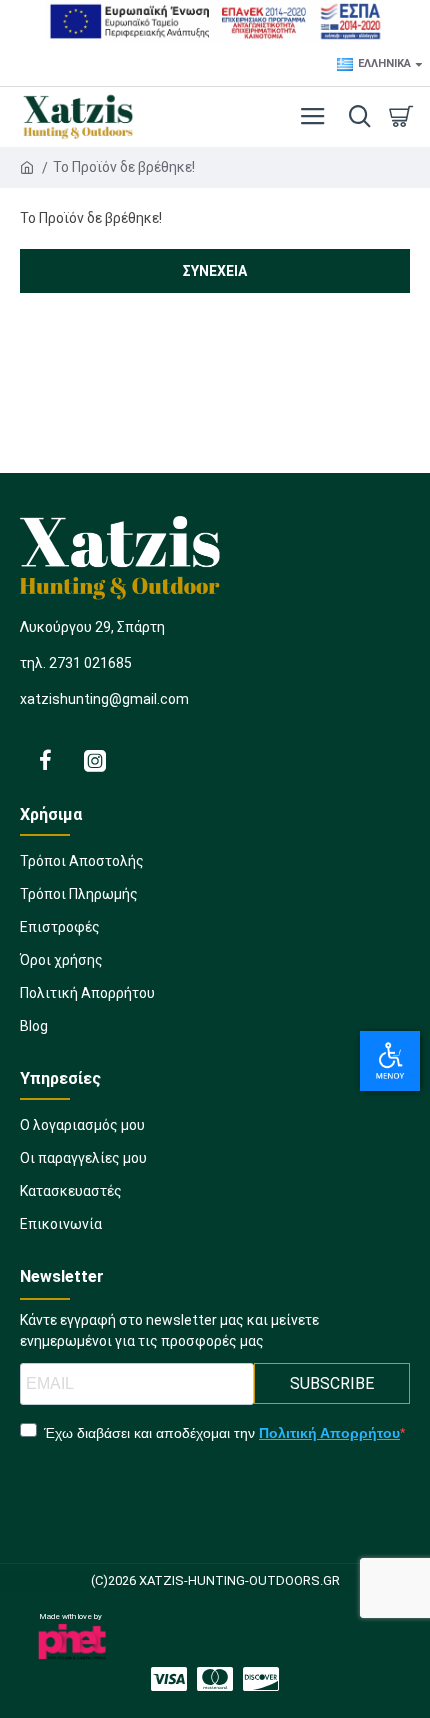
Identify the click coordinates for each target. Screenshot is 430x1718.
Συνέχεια (215, 271)
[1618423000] (95, 760)
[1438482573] (261, 1679)
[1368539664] (169, 1679)
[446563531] (215, 1679)
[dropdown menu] (355, 117)
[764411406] (45, 760)
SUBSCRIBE (332, 1383)
